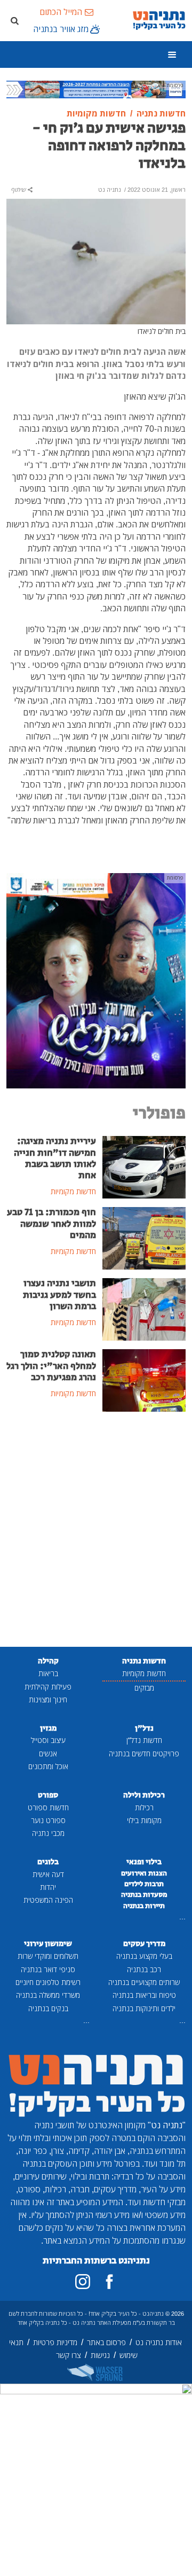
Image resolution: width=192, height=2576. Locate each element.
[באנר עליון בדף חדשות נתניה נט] (96, 89)
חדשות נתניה (144, 1661)
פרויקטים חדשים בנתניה (144, 1753)
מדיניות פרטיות (55, 2342)
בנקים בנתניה (48, 2008)
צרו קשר (69, 2355)
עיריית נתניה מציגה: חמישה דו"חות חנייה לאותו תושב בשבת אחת (55, 1158)
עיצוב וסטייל (48, 1740)
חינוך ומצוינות (48, 1699)
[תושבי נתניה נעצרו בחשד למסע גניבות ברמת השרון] (144, 1309)
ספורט (48, 1795)
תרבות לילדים (144, 1884)
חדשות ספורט (48, 1807)
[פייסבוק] (109, 2282)
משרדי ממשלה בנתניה (48, 1995)
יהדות (48, 1887)
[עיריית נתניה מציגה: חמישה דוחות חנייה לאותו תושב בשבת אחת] (144, 1166)
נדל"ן (144, 1728)
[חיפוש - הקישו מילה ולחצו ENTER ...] (14, 20)
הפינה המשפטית (48, 1900)
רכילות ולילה (144, 1795)
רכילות (144, 1807)
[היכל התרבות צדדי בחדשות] (96, 980)
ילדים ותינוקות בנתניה (144, 2008)
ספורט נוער (48, 1820)
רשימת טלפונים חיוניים (48, 1982)
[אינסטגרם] (83, 2282)
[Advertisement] (96, 1530)
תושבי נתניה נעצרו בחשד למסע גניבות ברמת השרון (59, 1295)
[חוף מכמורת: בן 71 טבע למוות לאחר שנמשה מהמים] (144, 1238)
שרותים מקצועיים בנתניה (144, 1982)
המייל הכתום (61, 12)
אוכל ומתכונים (48, 1766)
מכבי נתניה (48, 1833)
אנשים (48, 1753)
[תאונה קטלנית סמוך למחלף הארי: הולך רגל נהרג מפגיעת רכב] (144, 1380)
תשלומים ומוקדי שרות (48, 1956)
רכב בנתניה (144, 1969)
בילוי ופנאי (144, 1862)
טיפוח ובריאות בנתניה (144, 1995)
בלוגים (48, 1862)
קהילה (48, 1661)
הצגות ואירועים (144, 1873)
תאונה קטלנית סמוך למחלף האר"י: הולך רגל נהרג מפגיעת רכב (51, 1366)
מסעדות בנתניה (144, 1895)
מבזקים (144, 1688)
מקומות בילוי (144, 1820)
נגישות (100, 2355)
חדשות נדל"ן (144, 1740)
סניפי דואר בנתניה (48, 1969)
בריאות (48, 1673)
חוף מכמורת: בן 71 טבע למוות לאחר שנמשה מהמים (51, 1224)
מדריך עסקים (144, 1944)
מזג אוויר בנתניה (61, 29)
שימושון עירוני (48, 1944)
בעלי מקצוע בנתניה (144, 1956)
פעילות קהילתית (48, 1687)
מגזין (48, 1728)
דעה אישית (48, 1874)
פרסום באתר (106, 2342)
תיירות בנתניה (144, 1906)
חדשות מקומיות (144, 1673)
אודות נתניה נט (159, 2342)
